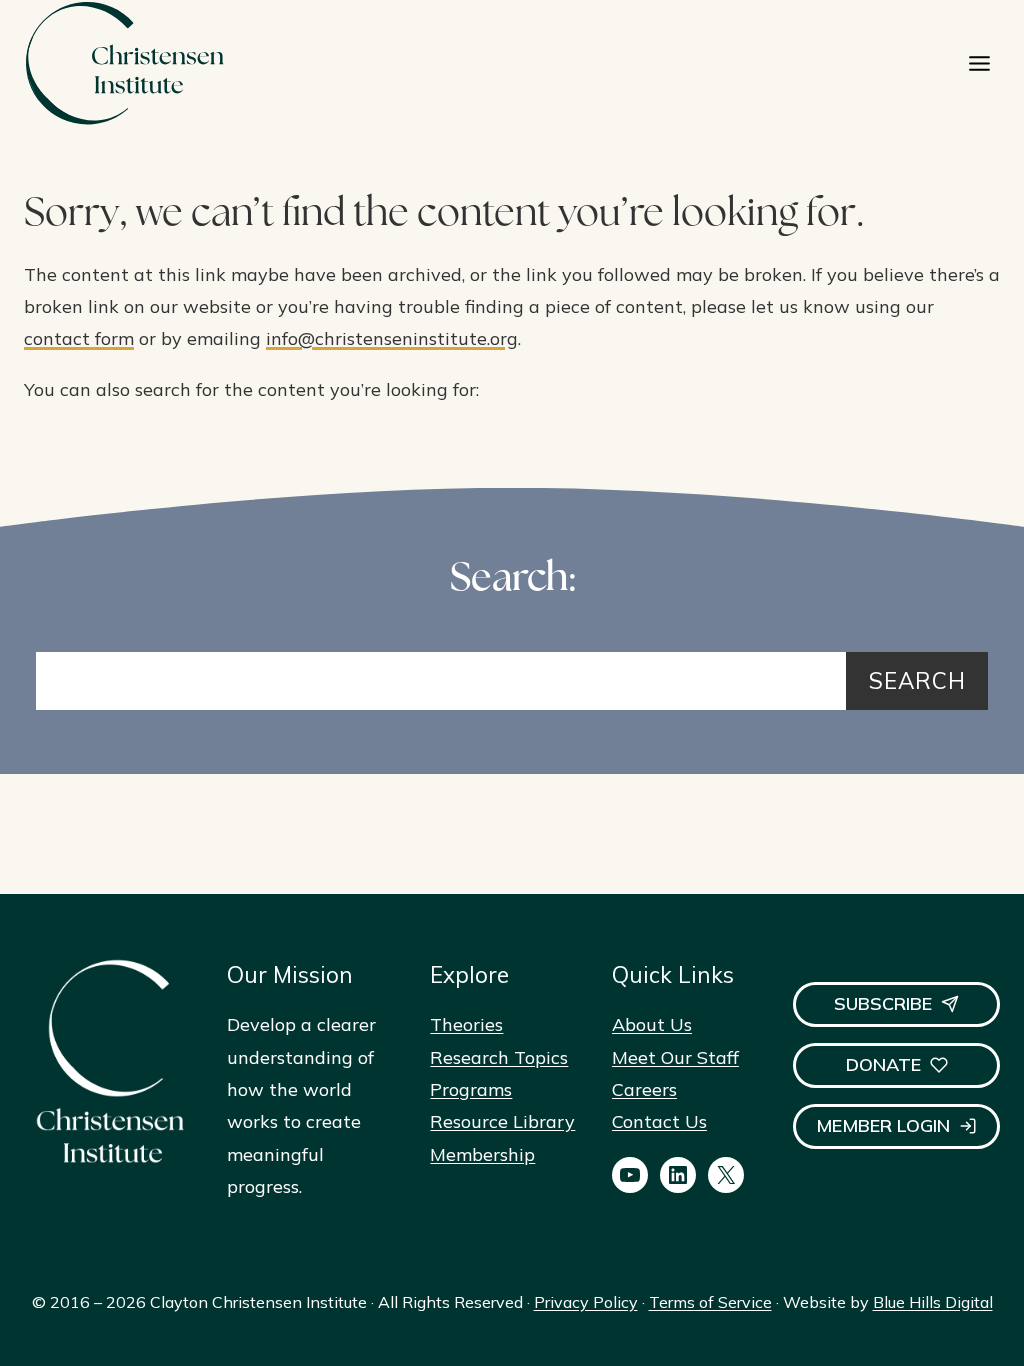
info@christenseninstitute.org (392, 338)
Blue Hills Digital (933, 1302)
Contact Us (659, 1121)
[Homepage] (124, 63)
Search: (512, 580)
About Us (652, 1024)
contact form (79, 338)
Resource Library (502, 1121)
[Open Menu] (979, 63)
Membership (482, 1154)
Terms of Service (710, 1302)
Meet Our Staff (675, 1057)
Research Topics (499, 1057)
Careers (644, 1089)
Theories (466, 1024)
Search (917, 680)
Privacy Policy (586, 1302)
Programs (471, 1089)
